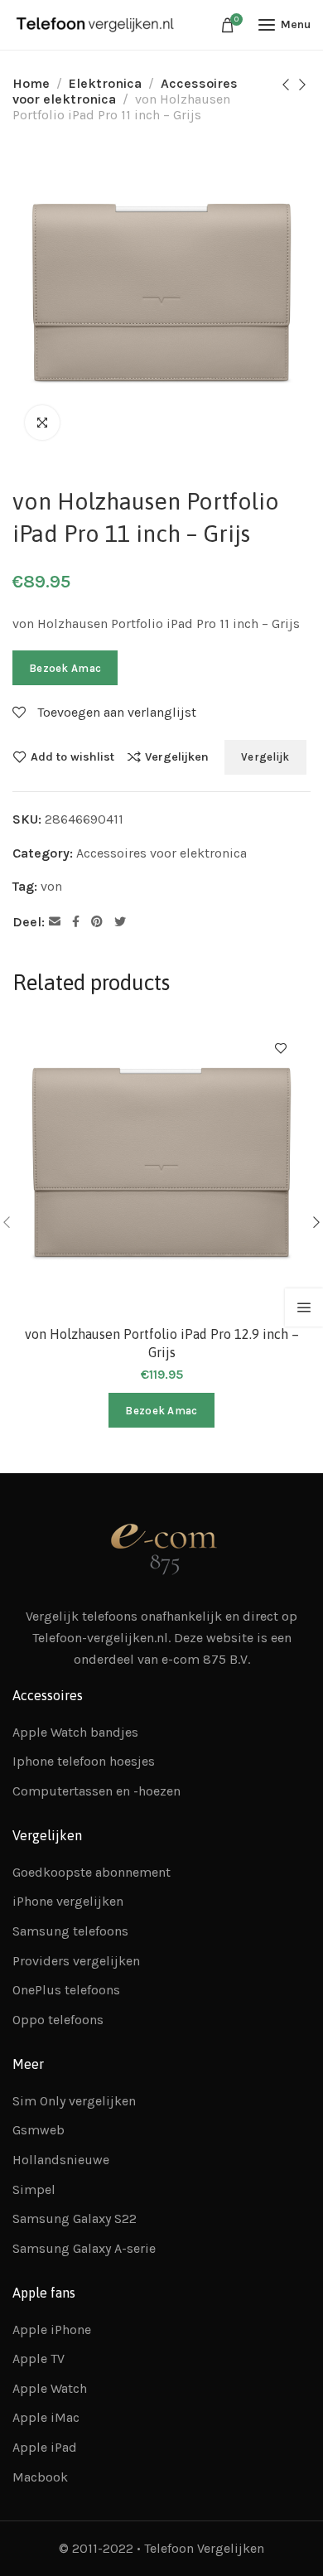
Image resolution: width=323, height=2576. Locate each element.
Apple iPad (45, 2447)
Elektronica (105, 83)
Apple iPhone (52, 2330)
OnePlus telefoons (66, 1990)
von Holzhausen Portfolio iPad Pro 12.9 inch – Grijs (162, 1343)
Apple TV (39, 2359)
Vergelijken (177, 756)
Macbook (40, 2477)
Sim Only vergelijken (74, 2101)
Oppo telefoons (58, 2020)
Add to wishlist (72, 756)
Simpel (34, 2189)
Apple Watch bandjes (75, 1732)
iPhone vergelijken (68, 1901)
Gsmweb (39, 2130)
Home (31, 83)
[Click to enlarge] (42, 423)
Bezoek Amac (65, 668)
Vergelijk (265, 757)
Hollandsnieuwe (61, 2160)
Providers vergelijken (76, 1961)
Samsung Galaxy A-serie (84, 2248)
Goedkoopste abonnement (92, 1872)
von (51, 886)
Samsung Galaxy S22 (75, 2218)
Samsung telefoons (70, 1931)
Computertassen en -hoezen (96, 1791)
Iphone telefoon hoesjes (84, 1761)
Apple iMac (46, 2417)
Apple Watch (50, 2388)
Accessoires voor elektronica (161, 853)
